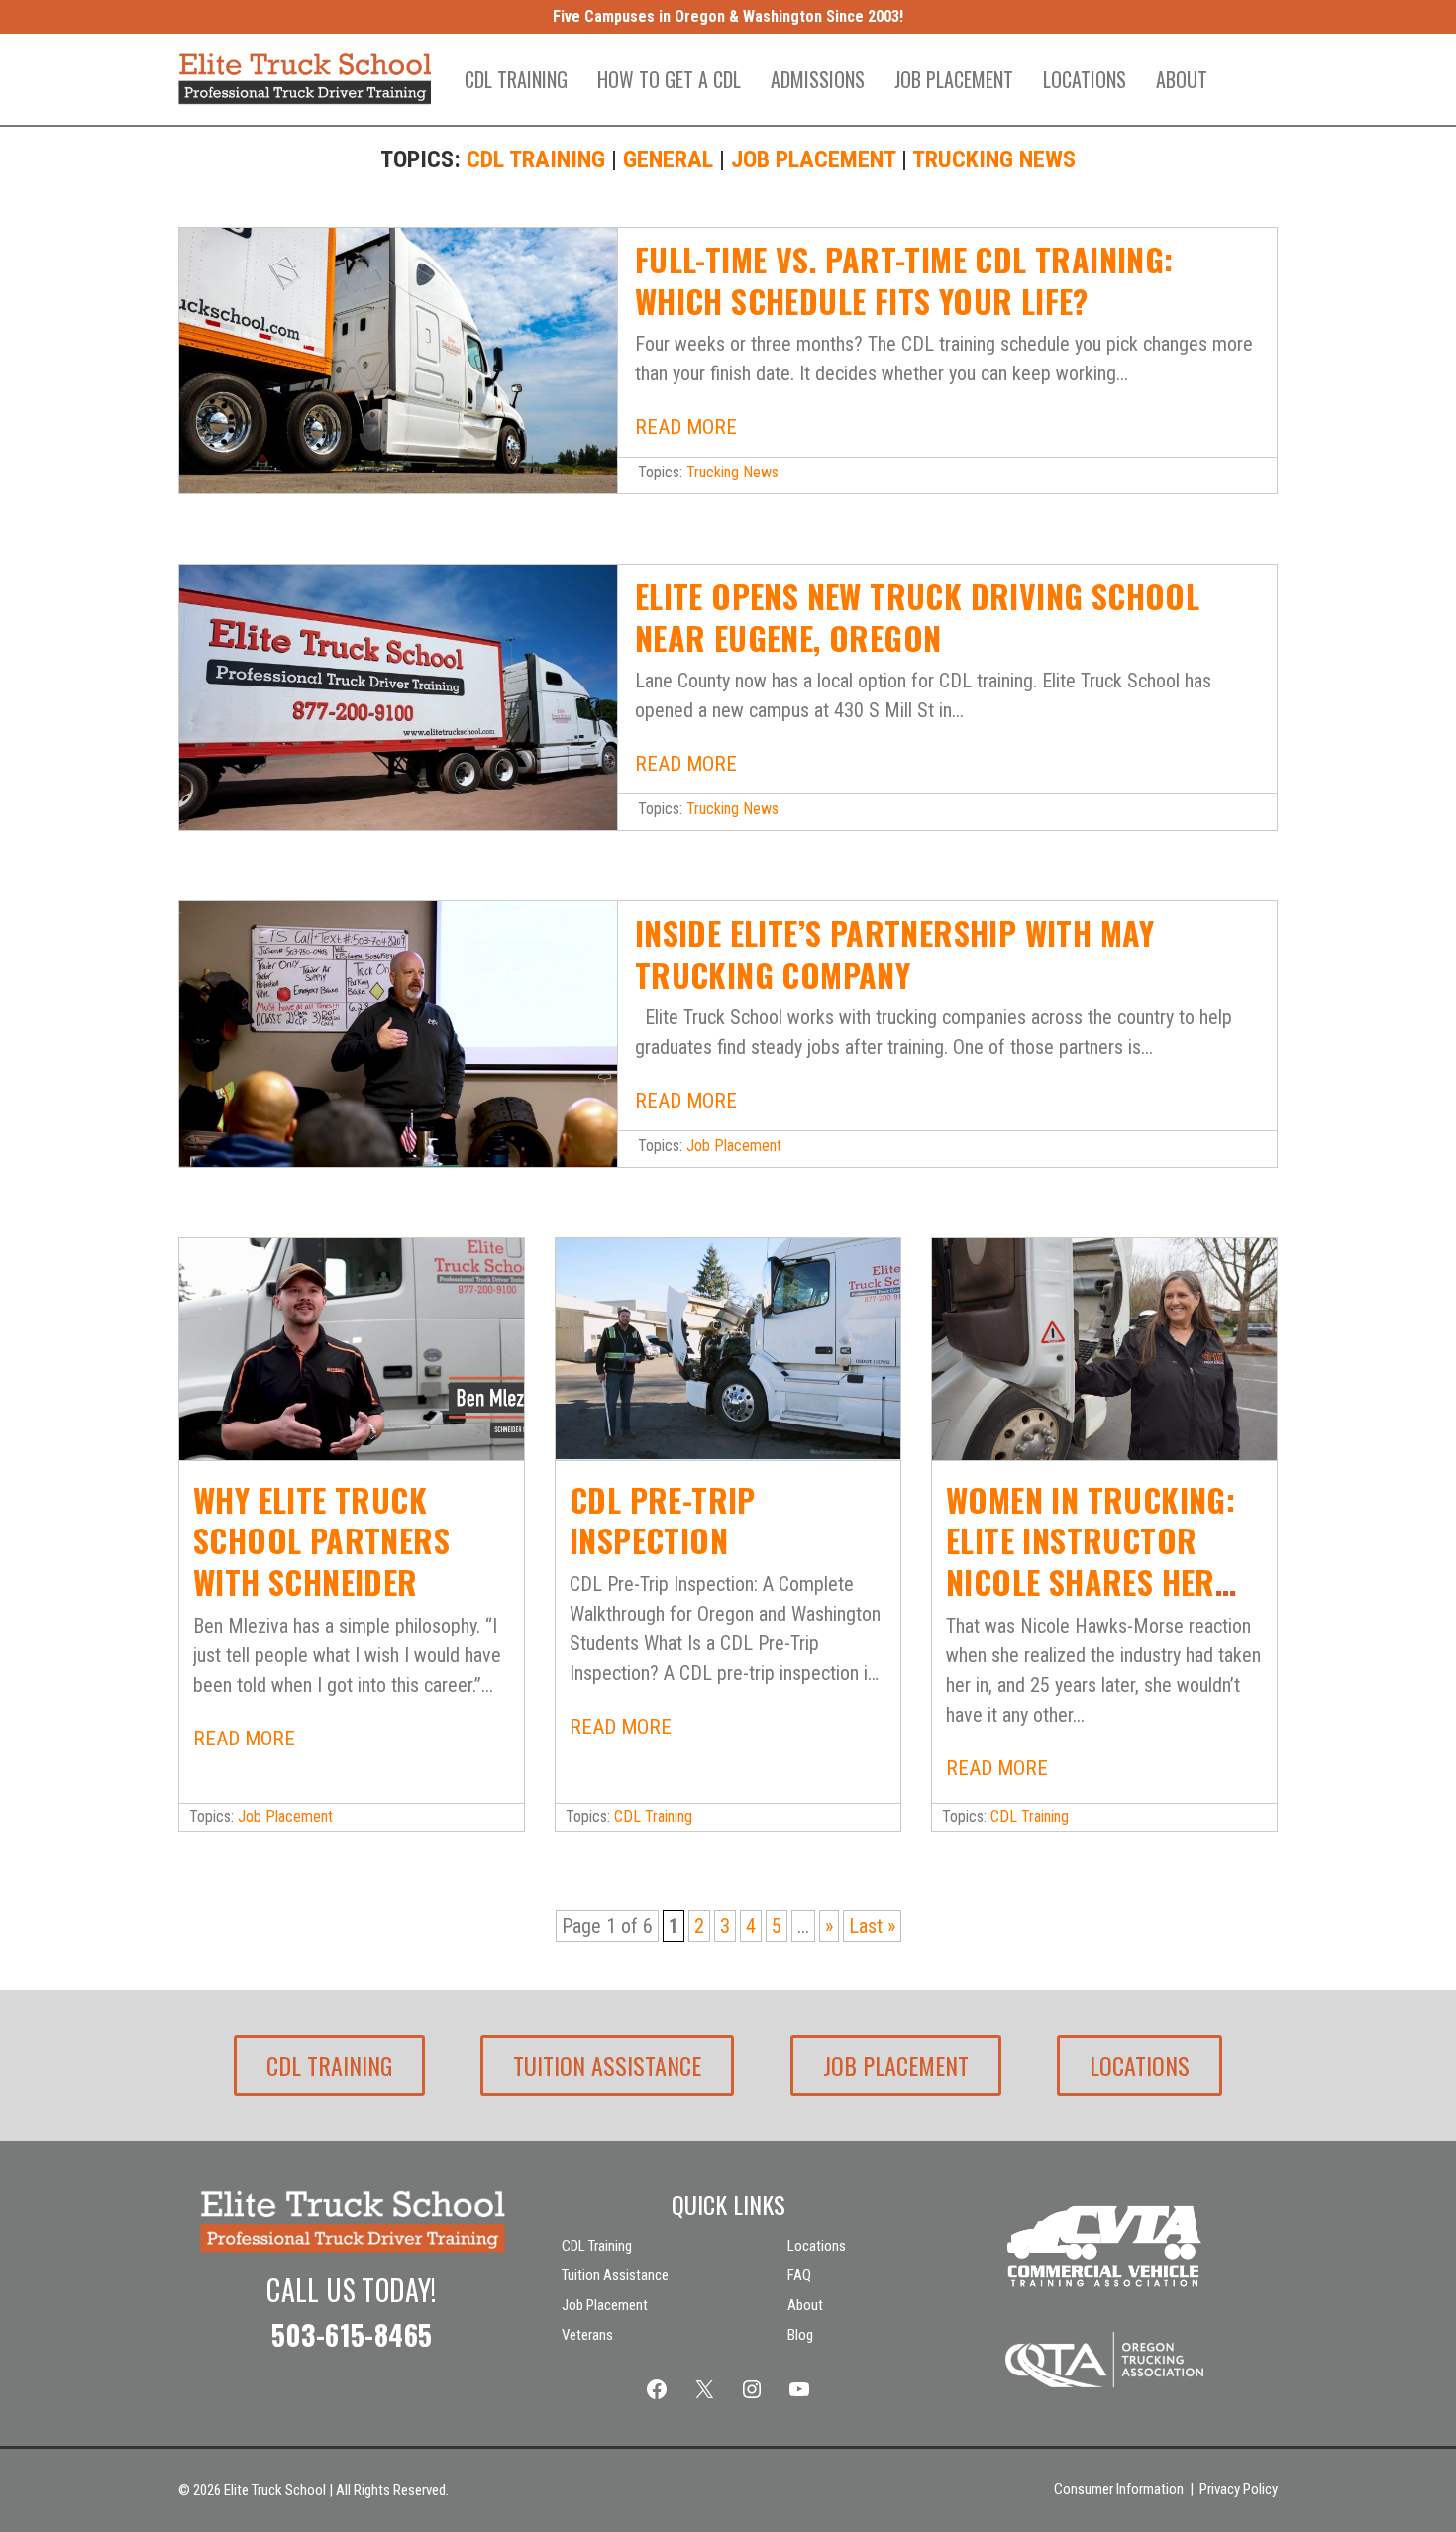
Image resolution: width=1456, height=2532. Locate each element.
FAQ (799, 2275)
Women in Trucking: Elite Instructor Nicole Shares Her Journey (1091, 1561)
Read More (686, 427)
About (1182, 79)
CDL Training (516, 79)
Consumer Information (1119, 2489)
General (668, 159)
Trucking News (994, 159)
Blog (800, 2335)
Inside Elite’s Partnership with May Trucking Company (895, 953)
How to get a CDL (669, 79)
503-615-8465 (352, 2334)
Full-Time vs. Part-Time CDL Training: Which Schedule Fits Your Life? (904, 280)
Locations (1085, 79)
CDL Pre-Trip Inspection (663, 1520)
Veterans (587, 2335)
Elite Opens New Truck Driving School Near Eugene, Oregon (917, 617)
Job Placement (954, 79)
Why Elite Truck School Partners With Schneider (321, 1540)
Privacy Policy (1239, 2489)
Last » (872, 1926)
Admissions (818, 79)
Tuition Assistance (607, 2065)
